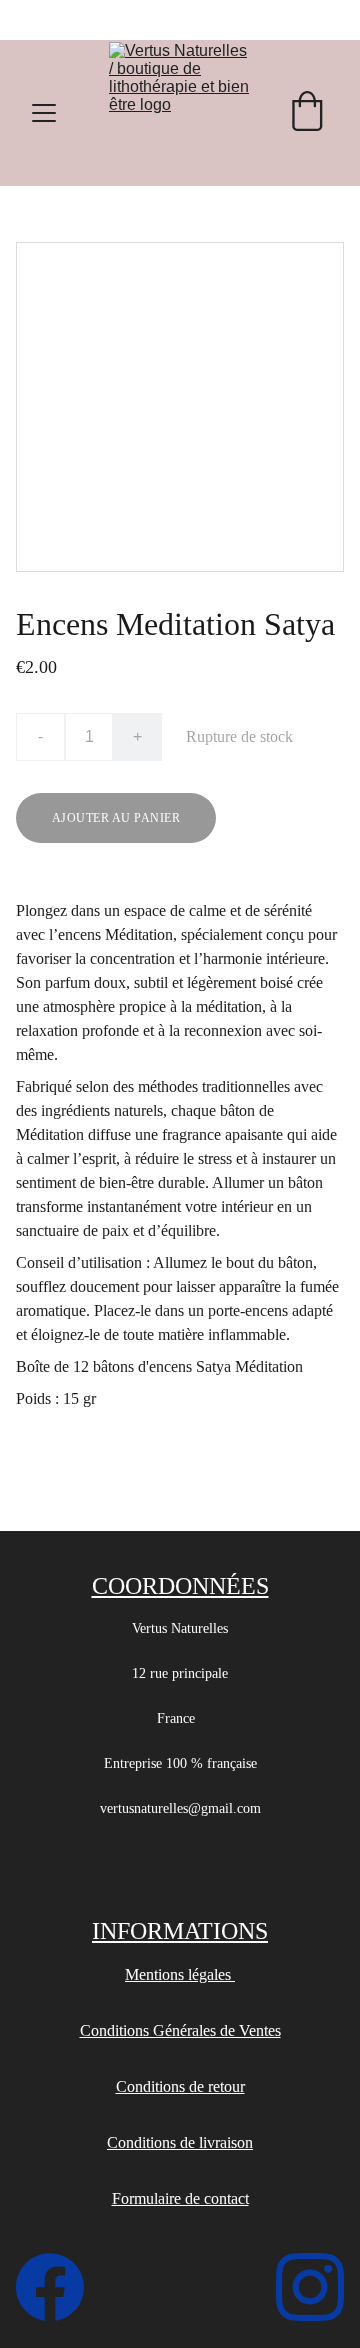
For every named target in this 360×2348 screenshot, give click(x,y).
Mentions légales (180, 1974)
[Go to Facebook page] (60, 2287)
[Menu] (44, 113)
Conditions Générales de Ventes (180, 2030)
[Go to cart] (307, 113)
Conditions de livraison (180, 2142)
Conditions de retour (180, 2086)
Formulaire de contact (180, 2198)
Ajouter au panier (116, 818)
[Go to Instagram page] (310, 2287)
